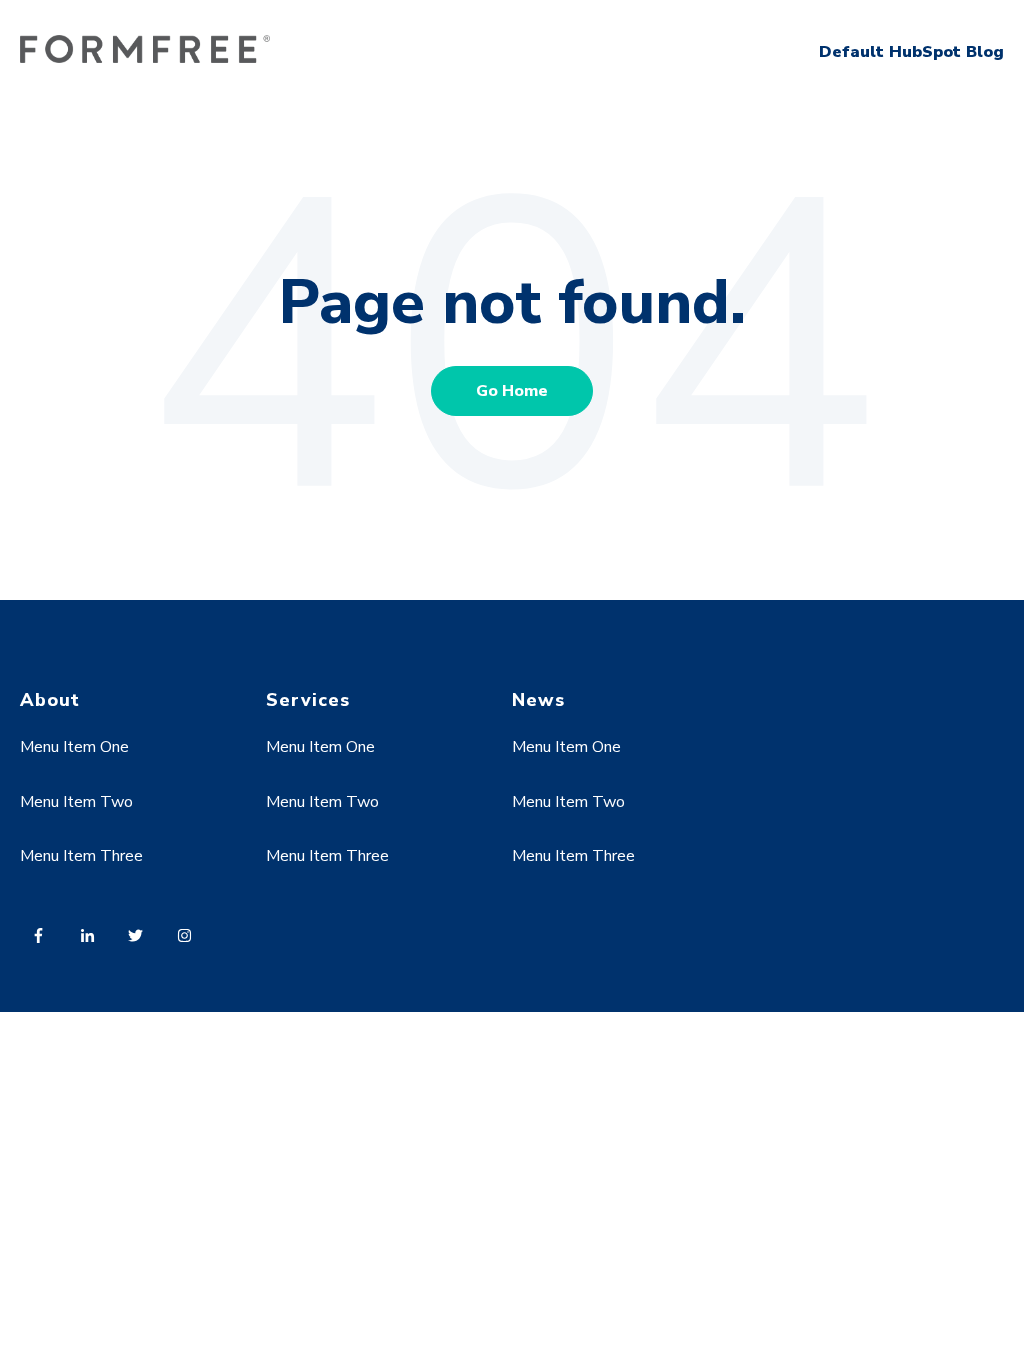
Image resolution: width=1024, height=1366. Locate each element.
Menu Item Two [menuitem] (76, 802)
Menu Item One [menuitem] (74, 747)
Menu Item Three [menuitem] (81, 856)
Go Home (512, 391)
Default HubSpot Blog (911, 52)
